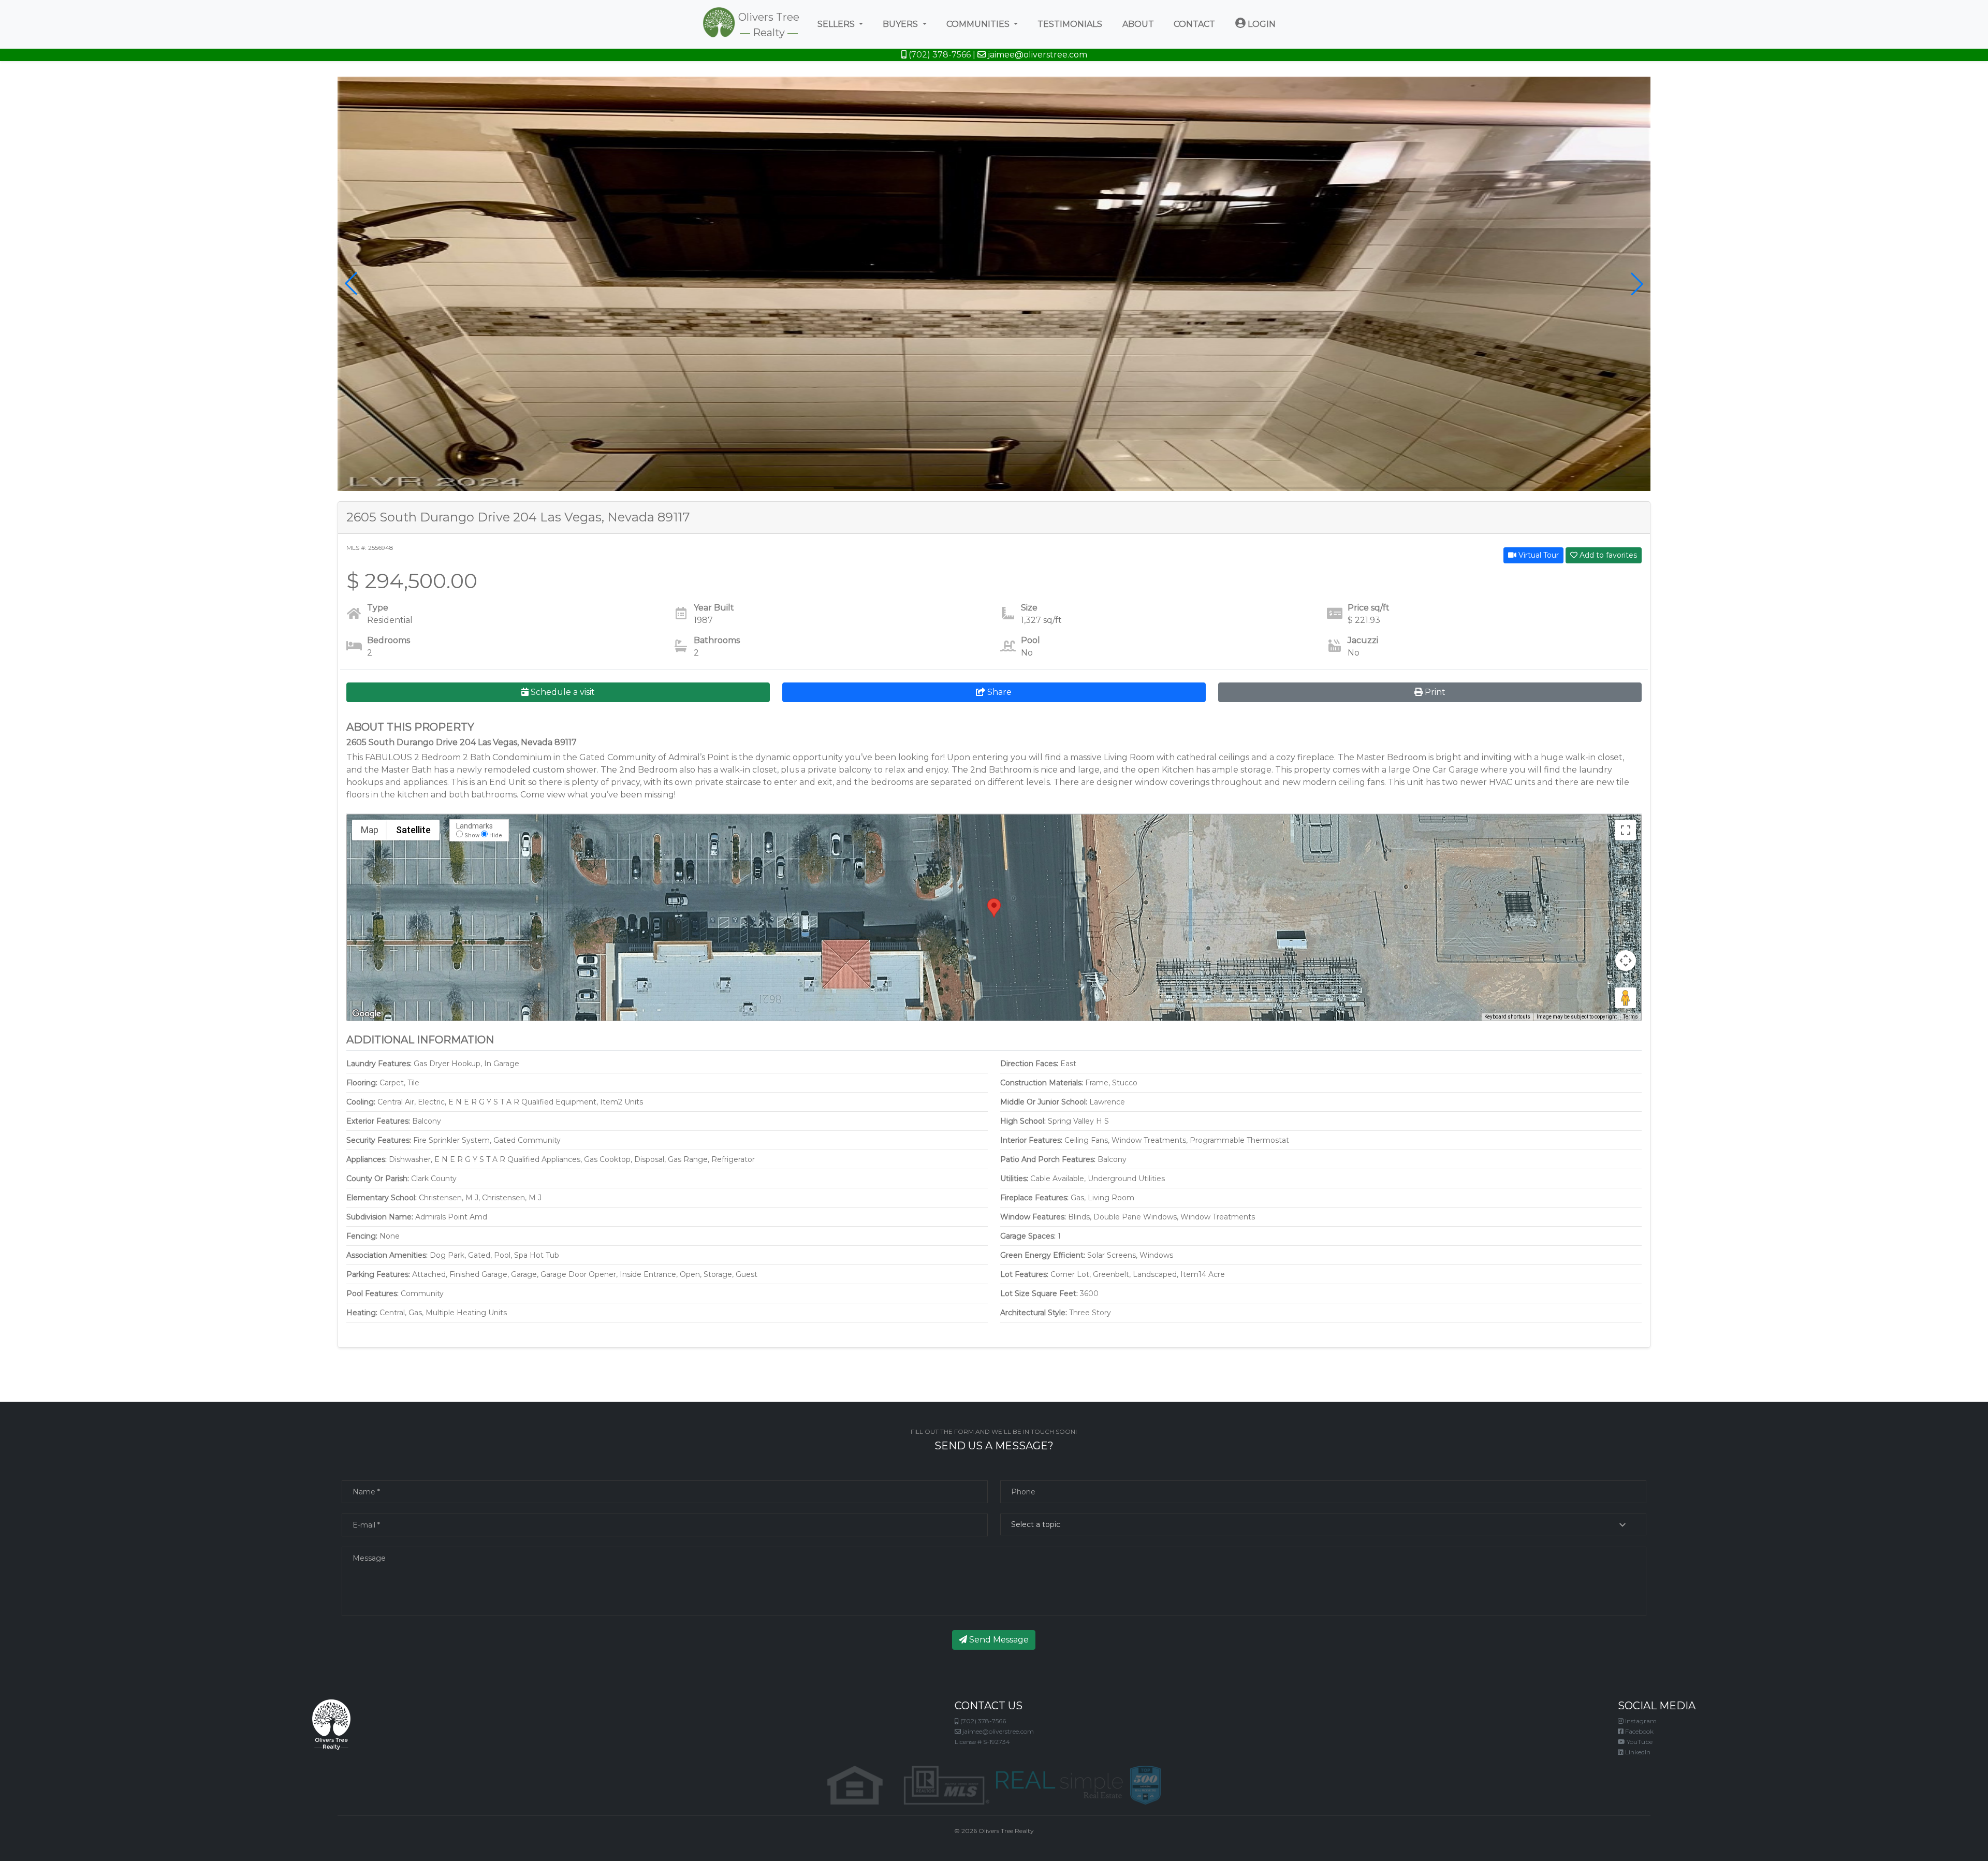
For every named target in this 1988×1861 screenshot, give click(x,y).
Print (1434, 692)
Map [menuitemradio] (370, 830)
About (1138, 24)
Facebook (1639, 1731)
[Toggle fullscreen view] (1626, 830)
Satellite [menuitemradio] (413, 830)
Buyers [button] (901, 24)
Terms (1631, 1017)
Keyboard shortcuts (1507, 1017)
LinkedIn (1637, 1752)
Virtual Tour (1538, 555)
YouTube (1639, 1742)
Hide (496, 835)
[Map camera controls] (1626, 961)
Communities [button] (979, 24)
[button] (351, 284)
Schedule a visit (562, 692)
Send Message (998, 1640)
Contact (1194, 24)
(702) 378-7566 (939, 55)
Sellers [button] (837, 24)
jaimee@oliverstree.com (1036, 55)
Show (472, 835)
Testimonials (1070, 24)
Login (1261, 24)
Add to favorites (1607, 555)
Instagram (1640, 1721)
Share (998, 692)
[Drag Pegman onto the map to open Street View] (1626, 998)
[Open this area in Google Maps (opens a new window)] (367, 1014)
